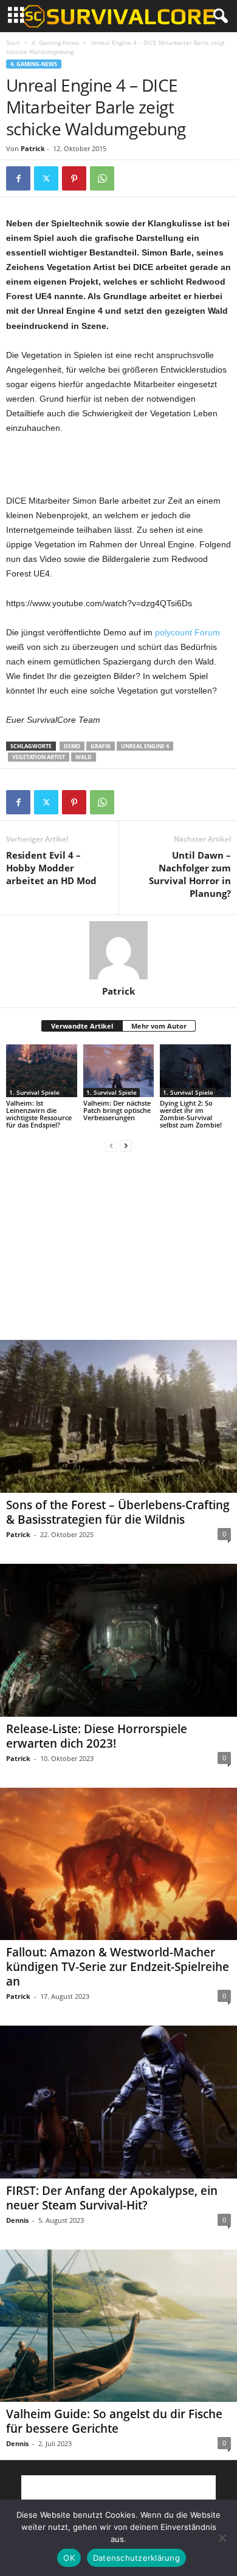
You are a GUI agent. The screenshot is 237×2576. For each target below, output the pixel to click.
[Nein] (222, 2538)
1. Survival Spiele (34, 1092)
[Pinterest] (74, 178)
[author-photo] (118, 950)
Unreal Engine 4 (145, 746)
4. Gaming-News (55, 42)
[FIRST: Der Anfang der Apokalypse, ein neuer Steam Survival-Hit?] (118, 2102)
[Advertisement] (118, 465)
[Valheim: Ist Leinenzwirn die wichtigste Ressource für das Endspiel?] (42, 1071)
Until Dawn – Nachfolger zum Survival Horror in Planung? (190, 874)
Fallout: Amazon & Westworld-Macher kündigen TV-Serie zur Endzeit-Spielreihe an (118, 1967)
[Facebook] (18, 178)
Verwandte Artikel (82, 1026)
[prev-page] (111, 1145)
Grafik (101, 746)
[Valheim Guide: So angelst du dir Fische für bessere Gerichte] (118, 2326)
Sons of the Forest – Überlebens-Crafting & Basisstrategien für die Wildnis (118, 1512)
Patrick (33, 148)
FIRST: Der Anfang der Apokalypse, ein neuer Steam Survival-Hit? (112, 2198)
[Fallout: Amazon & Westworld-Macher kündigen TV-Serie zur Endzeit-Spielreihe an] (118, 1864)
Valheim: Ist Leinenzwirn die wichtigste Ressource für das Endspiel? (39, 1114)
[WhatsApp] (102, 178)
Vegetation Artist (39, 757)
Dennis (17, 2220)
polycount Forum (187, 632)
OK (69, 2558)
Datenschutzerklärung (136, 2558)
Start (13, 42)
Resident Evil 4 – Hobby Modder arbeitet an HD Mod (51, 868)
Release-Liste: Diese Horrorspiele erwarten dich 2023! (97, 1736)
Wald (84, 757)
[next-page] (126, 1145)
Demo (72, 746)
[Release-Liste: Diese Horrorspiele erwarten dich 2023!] (118, 1640)
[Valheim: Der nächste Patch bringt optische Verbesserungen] (119, 1071)
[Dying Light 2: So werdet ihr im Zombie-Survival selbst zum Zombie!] (195, 1071)
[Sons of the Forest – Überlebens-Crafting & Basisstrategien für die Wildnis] (118, 1416)
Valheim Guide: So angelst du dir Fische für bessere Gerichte (114, 2421)
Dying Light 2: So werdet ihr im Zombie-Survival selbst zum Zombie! (191, 1114)
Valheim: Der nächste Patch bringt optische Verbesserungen (117, 1110)
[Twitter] (46, 178)
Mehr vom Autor (159, 1026)
